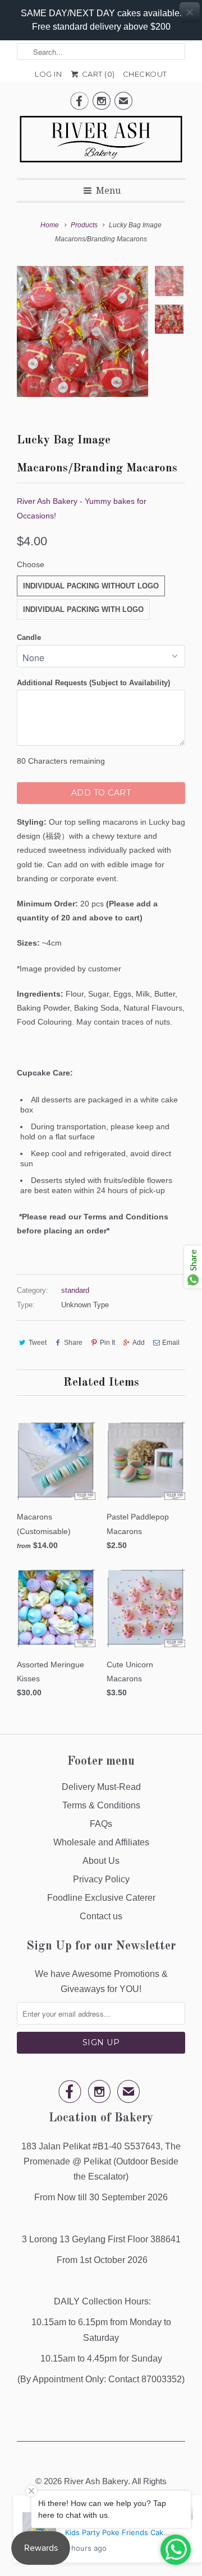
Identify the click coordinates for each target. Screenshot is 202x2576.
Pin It (107, 1343)
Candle (29, 637)
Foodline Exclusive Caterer (101, 1898)
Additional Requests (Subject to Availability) (93, 683)
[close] (190, 12)
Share (73, 1343)
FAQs (101, 1824)
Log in (48, 74)
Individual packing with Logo (83, 609)
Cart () (97, 74)
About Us (101, 1861)
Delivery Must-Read (101, 1787)
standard (75, 1290)
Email (171, 1343)
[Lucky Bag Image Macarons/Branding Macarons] (82, 331)
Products (84, 225)
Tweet (38, 1343)
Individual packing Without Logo (91, 586)
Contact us (101, 1916)
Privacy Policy (101, 1879)
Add (139, 1343)
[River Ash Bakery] (101, 143)
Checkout (145, 74)
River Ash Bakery (96, 2481)
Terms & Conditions (101, 1805)
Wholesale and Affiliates (101, 1842)
